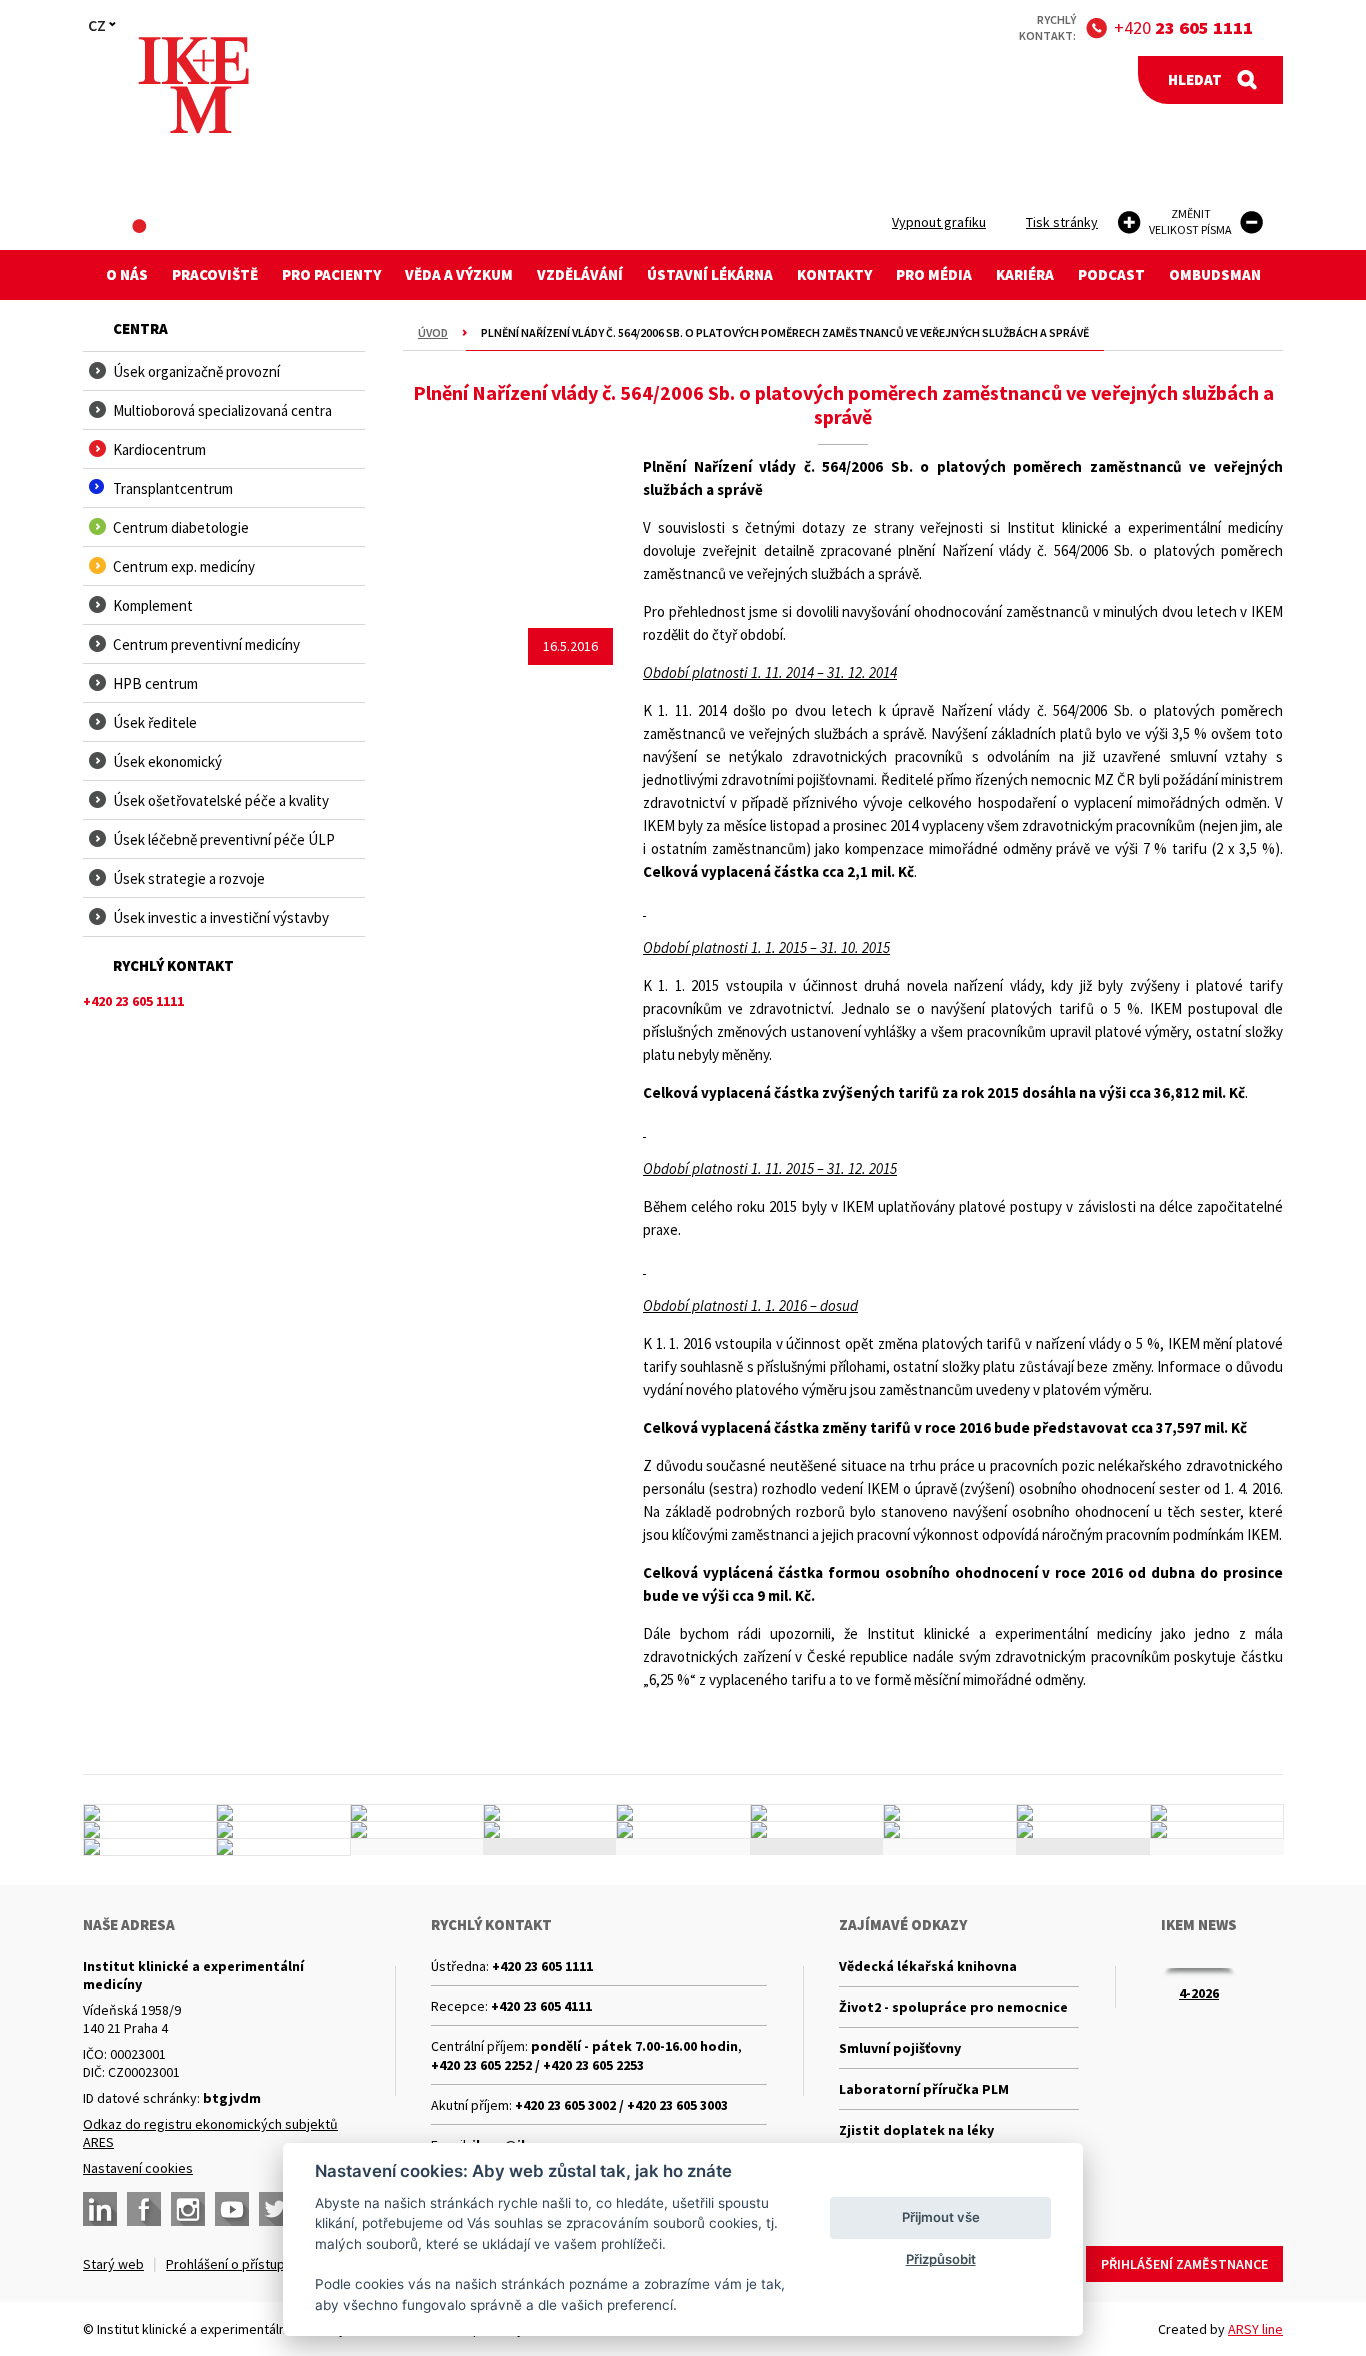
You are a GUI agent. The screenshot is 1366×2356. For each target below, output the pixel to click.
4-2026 (1199, 1993)
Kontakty (834, 274)
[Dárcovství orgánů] (283, 1813)
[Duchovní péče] (683, 1830)
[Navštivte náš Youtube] (232, 2209)
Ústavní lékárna (710, 274)
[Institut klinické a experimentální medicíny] (193, 85)
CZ (97, 25)
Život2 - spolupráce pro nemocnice (953, 2007)
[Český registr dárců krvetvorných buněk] (550, 1813)
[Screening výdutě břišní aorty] (1083, 1813)
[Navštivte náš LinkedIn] (100, 2209)
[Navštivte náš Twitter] (276, 2209)
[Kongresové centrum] (550, 1830)
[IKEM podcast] (283, 1847)
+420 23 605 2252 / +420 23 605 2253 (537, 2065)
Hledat (1195, 79)
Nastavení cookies (138, 2168)
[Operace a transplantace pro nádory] (1217, 1813)
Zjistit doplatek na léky (916, 2130)
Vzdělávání (580, 274)
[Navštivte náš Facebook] (144, 2209)
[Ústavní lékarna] (150, 1813)
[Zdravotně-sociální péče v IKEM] (417, 1830)
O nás (127, 274)
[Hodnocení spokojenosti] (1217, 1830)
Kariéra (1025, 274)
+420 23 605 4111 (541, 2006)
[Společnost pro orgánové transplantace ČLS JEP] (817, 1813)
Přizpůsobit (941, 2259)
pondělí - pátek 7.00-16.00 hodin (634, 2046)
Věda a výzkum (459, 274)
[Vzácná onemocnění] (950, 1830)
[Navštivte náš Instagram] (188, 2209)
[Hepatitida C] (817, 1830)
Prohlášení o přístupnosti (240, 2264)
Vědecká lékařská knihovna (928, 1966)
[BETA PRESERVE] (1083, 1830)
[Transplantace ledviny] (417, 1813)
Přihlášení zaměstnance (1184, 2264)
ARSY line (1255, 2329)
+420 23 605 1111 (542, 1966)
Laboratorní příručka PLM (924, 2089)
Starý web (113, 2264)
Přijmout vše (941, 2217)
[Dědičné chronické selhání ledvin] (950, 1813)
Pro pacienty (331, 274)
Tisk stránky (1062, 222)
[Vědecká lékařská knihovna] (283, 1830)
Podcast (1111, 274)
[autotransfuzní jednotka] (150, 1830)
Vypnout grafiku (939, 222)
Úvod (433, 332)
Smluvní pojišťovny (900, 2048)
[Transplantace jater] (683, 1813)
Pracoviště (215, 274)
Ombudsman (1215, 274)
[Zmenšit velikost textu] (1251, 222)
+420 (1183, 27)
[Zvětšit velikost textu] (1129, 222)
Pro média (934, 274)
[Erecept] (150, 1847)
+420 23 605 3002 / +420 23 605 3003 (621, 2105)
